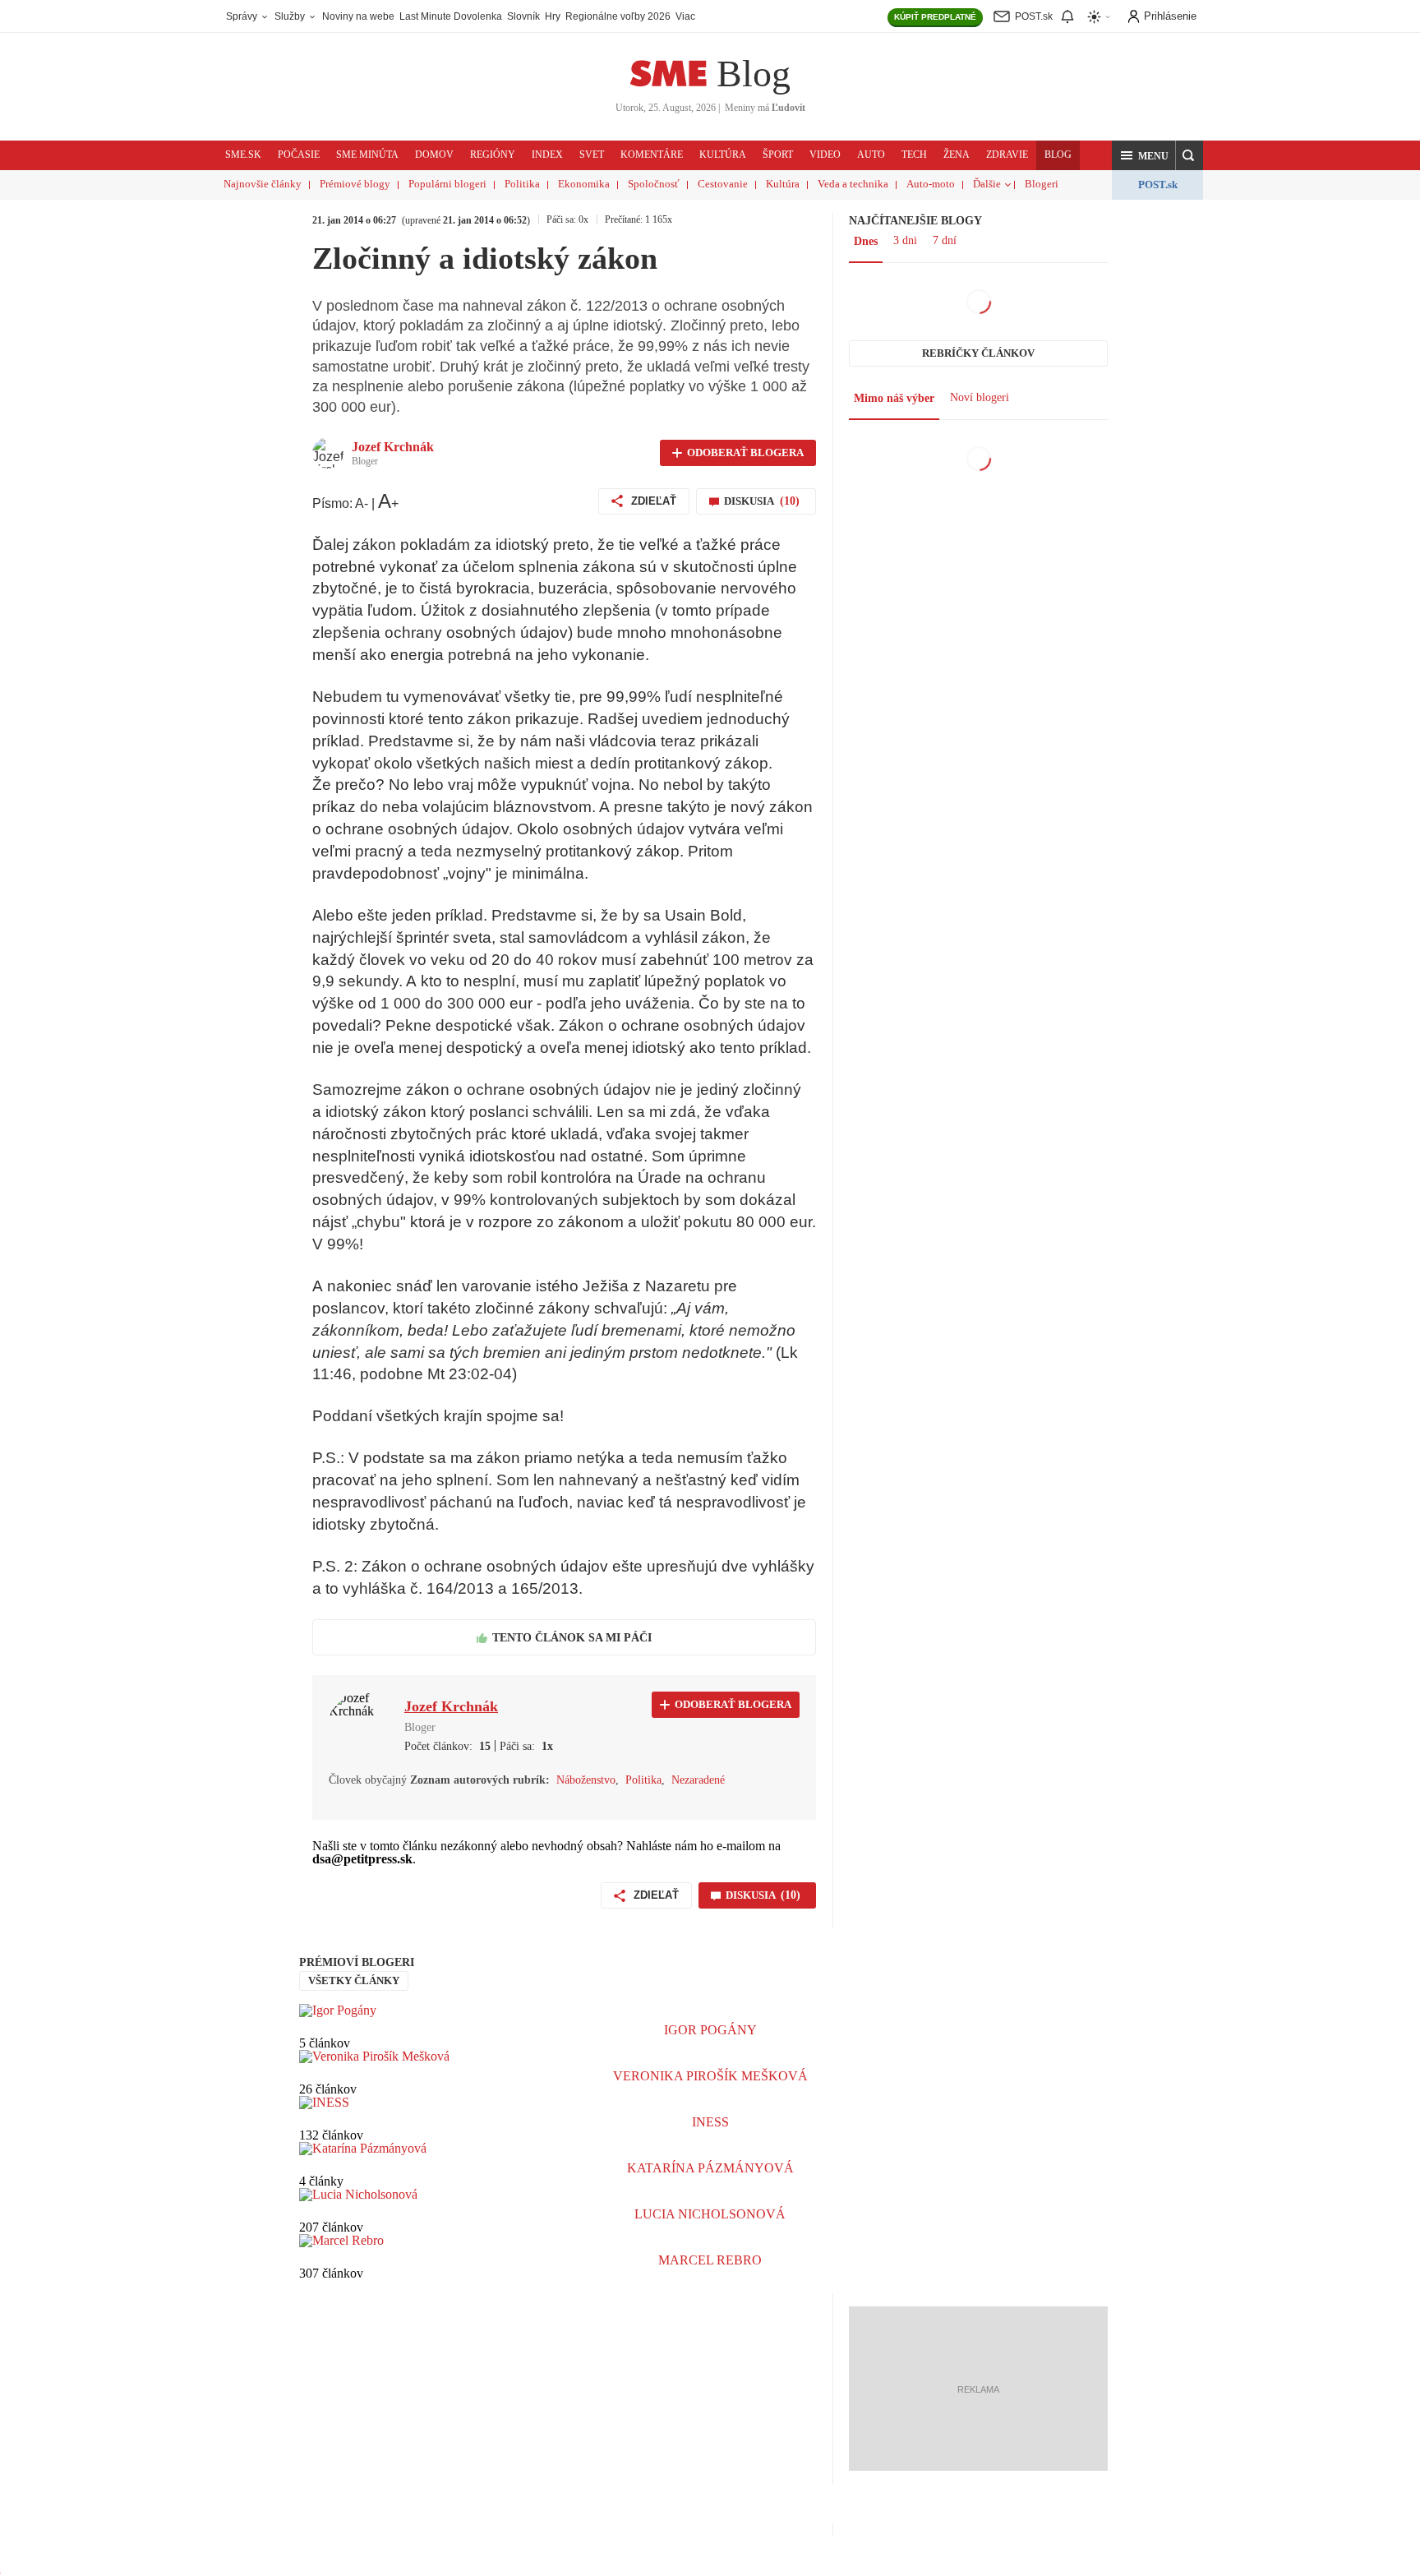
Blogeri (1042, 184)
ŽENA (957, 155)
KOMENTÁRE (652, 155)
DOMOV (434, 155)
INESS (710, 2122)
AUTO (871, 155)
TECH (914, 155)
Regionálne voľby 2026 (618, 16)
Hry (553, 16)
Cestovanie (723, 184)
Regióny (493, 155)
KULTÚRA (723, 155)
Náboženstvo (586, 1780)
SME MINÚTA (367, 155)
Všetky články (354, 1980)
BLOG (1058, 155)
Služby (291, 16)
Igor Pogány (710, 2030)
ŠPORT (778, 155)
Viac (685, 16)
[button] (1144, 155)
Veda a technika (853, 184)
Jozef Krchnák (393, 447)
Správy (243, 16)
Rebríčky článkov (978, 353)
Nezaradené (698, 1780)
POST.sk (1158, 185)
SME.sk (243, 155)
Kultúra (783, 184)
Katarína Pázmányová (710, 2168)
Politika (522, 184)
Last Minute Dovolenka (451, 16)
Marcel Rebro (710, 2260)
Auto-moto (931, 184)
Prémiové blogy (355, 184)
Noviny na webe (358, 16)
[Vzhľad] (1100, 17)
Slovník (523, 16)
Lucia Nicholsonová (710, 2214)
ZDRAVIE (1007, 155)
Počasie (299, 155)
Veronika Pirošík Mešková (710, 2076)
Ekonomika (584, 184)
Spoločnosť (654, 184)
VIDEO (825, 155)
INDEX (547, 155)
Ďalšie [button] (987, 184)
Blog (754, 74)
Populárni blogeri (447, 184)
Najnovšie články (263, 184)
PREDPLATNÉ (935, 17)
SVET (592, 155)
